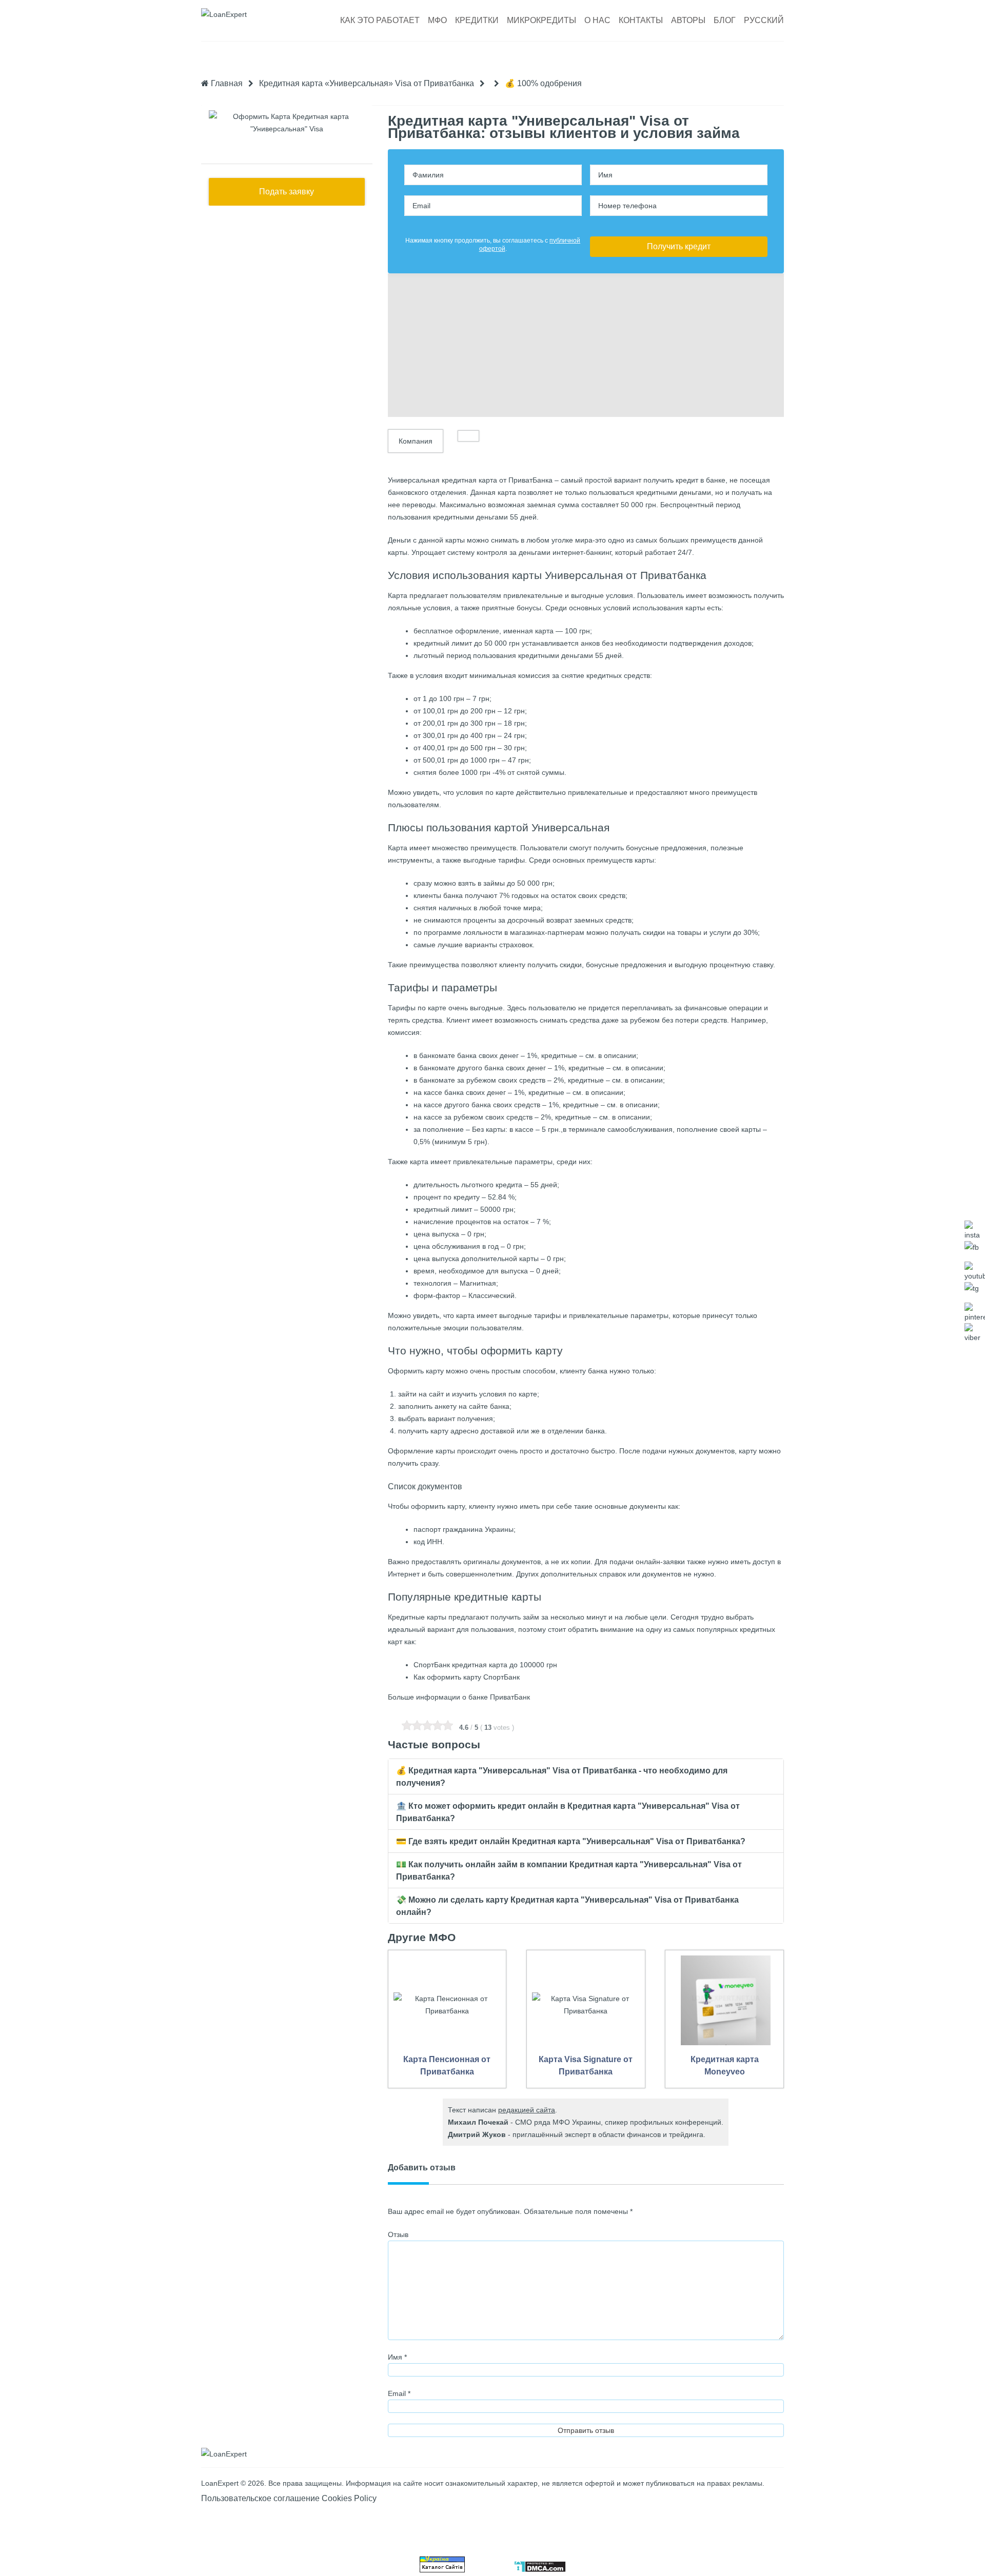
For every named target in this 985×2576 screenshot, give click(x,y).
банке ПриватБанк (499, 1697)
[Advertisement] (586, 345)
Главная (226, 83)
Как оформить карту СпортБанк (467, 1677)
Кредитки (477, 20)
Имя (397, 2357)
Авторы (688, 20)
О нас (597, 20)
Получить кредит (679, 246)
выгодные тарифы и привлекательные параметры (584, 1315)
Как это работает (380, 20)
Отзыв (398, 2234)
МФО (437, 20)
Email (399, 2393)
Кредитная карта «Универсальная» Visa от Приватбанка (367, 83)
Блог (725, 20)
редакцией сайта (527, 2110)
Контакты (641, 20)
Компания (416, 441)
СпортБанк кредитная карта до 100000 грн (485, 1665)
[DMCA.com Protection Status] (540, 2570)
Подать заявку (287, 192)
